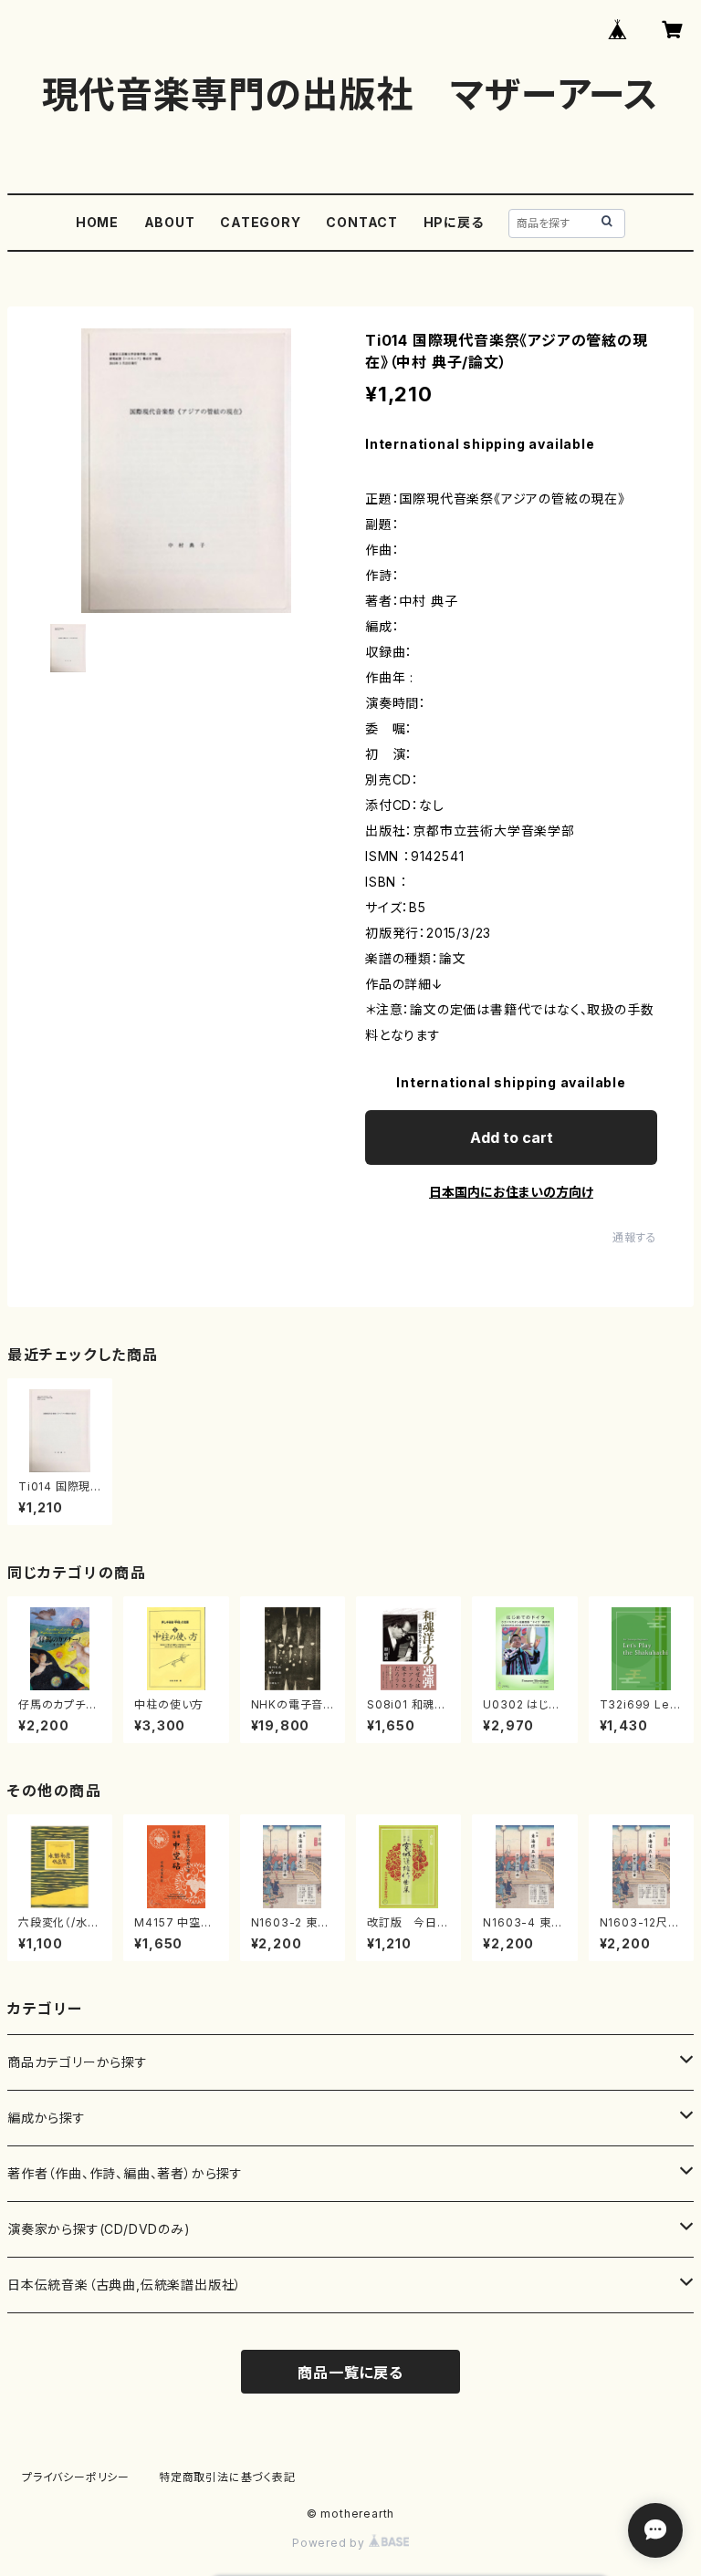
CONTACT (362, 222)
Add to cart (512, 1137)
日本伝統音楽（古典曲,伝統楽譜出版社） (125, 2285)
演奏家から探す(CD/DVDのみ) (99, 2229)
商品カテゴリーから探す (78, 2062)
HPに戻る (454, 222)
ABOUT (170, 222)
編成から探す (47, 2118)
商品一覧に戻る (350, 2373)
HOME (97, 222)
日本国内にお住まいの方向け (511, 1192)
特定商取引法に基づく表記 (227, 2477)
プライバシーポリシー (76, 2477)
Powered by (330, 2543)
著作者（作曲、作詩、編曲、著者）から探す (125, 2173)
